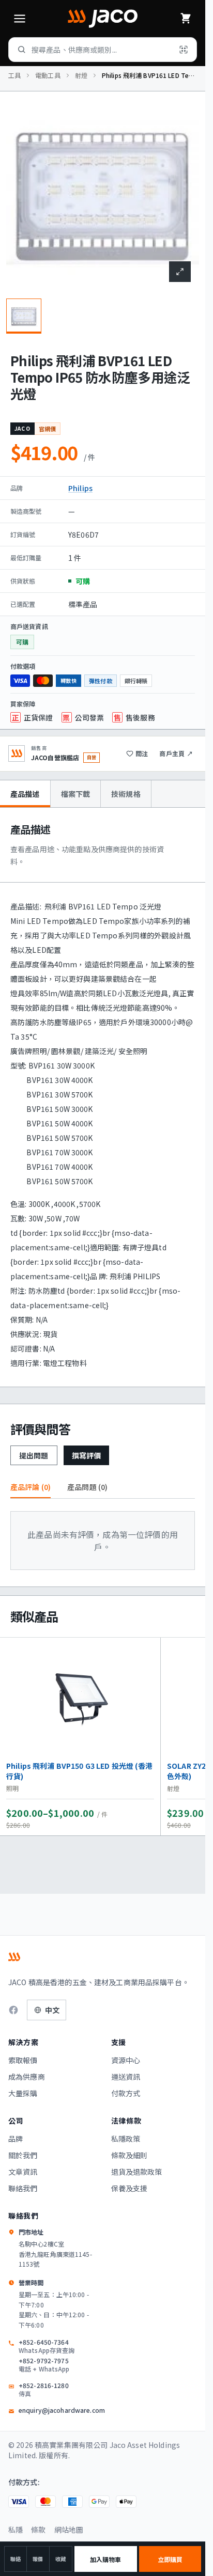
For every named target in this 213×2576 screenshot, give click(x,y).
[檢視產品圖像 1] (24, 316)
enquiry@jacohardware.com (62, 2410)
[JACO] (102, 19)
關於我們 (23, 2155)
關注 (142, 753)
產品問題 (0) (87, 1487)
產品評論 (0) (31, 1487)
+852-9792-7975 (44, 2365)
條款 (38, 2530)
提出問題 (34, 1455)
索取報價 (23, 2060)
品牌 (16, 2139)
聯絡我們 (23, 2188)
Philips (80, 488)
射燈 (81, 75)
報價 (38, 2559)
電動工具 (48, 75)
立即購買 (170, 2559)
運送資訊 (126, 2077)
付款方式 (126, 2093)
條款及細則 (130, 2155)
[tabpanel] (103, 1097)
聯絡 (16, 2559)
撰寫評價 (87, 1455)
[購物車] (186, 19)
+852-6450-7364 (47, 2346)
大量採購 (23, 2093)
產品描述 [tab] (25, 794)
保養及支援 (130, 2188)
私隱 (16, 2530)
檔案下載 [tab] (76, 794)
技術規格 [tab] (126, 794)
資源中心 (126, 2060)
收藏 (60, 2559)
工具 (14, 75)
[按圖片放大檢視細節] (180, 272)
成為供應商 (27, 2077)
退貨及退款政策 (137, 2172)
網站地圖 (69, 2530)
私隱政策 (126, 2139)
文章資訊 (23, 2172)
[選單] (20, 19)
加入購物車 (106, 2559)
